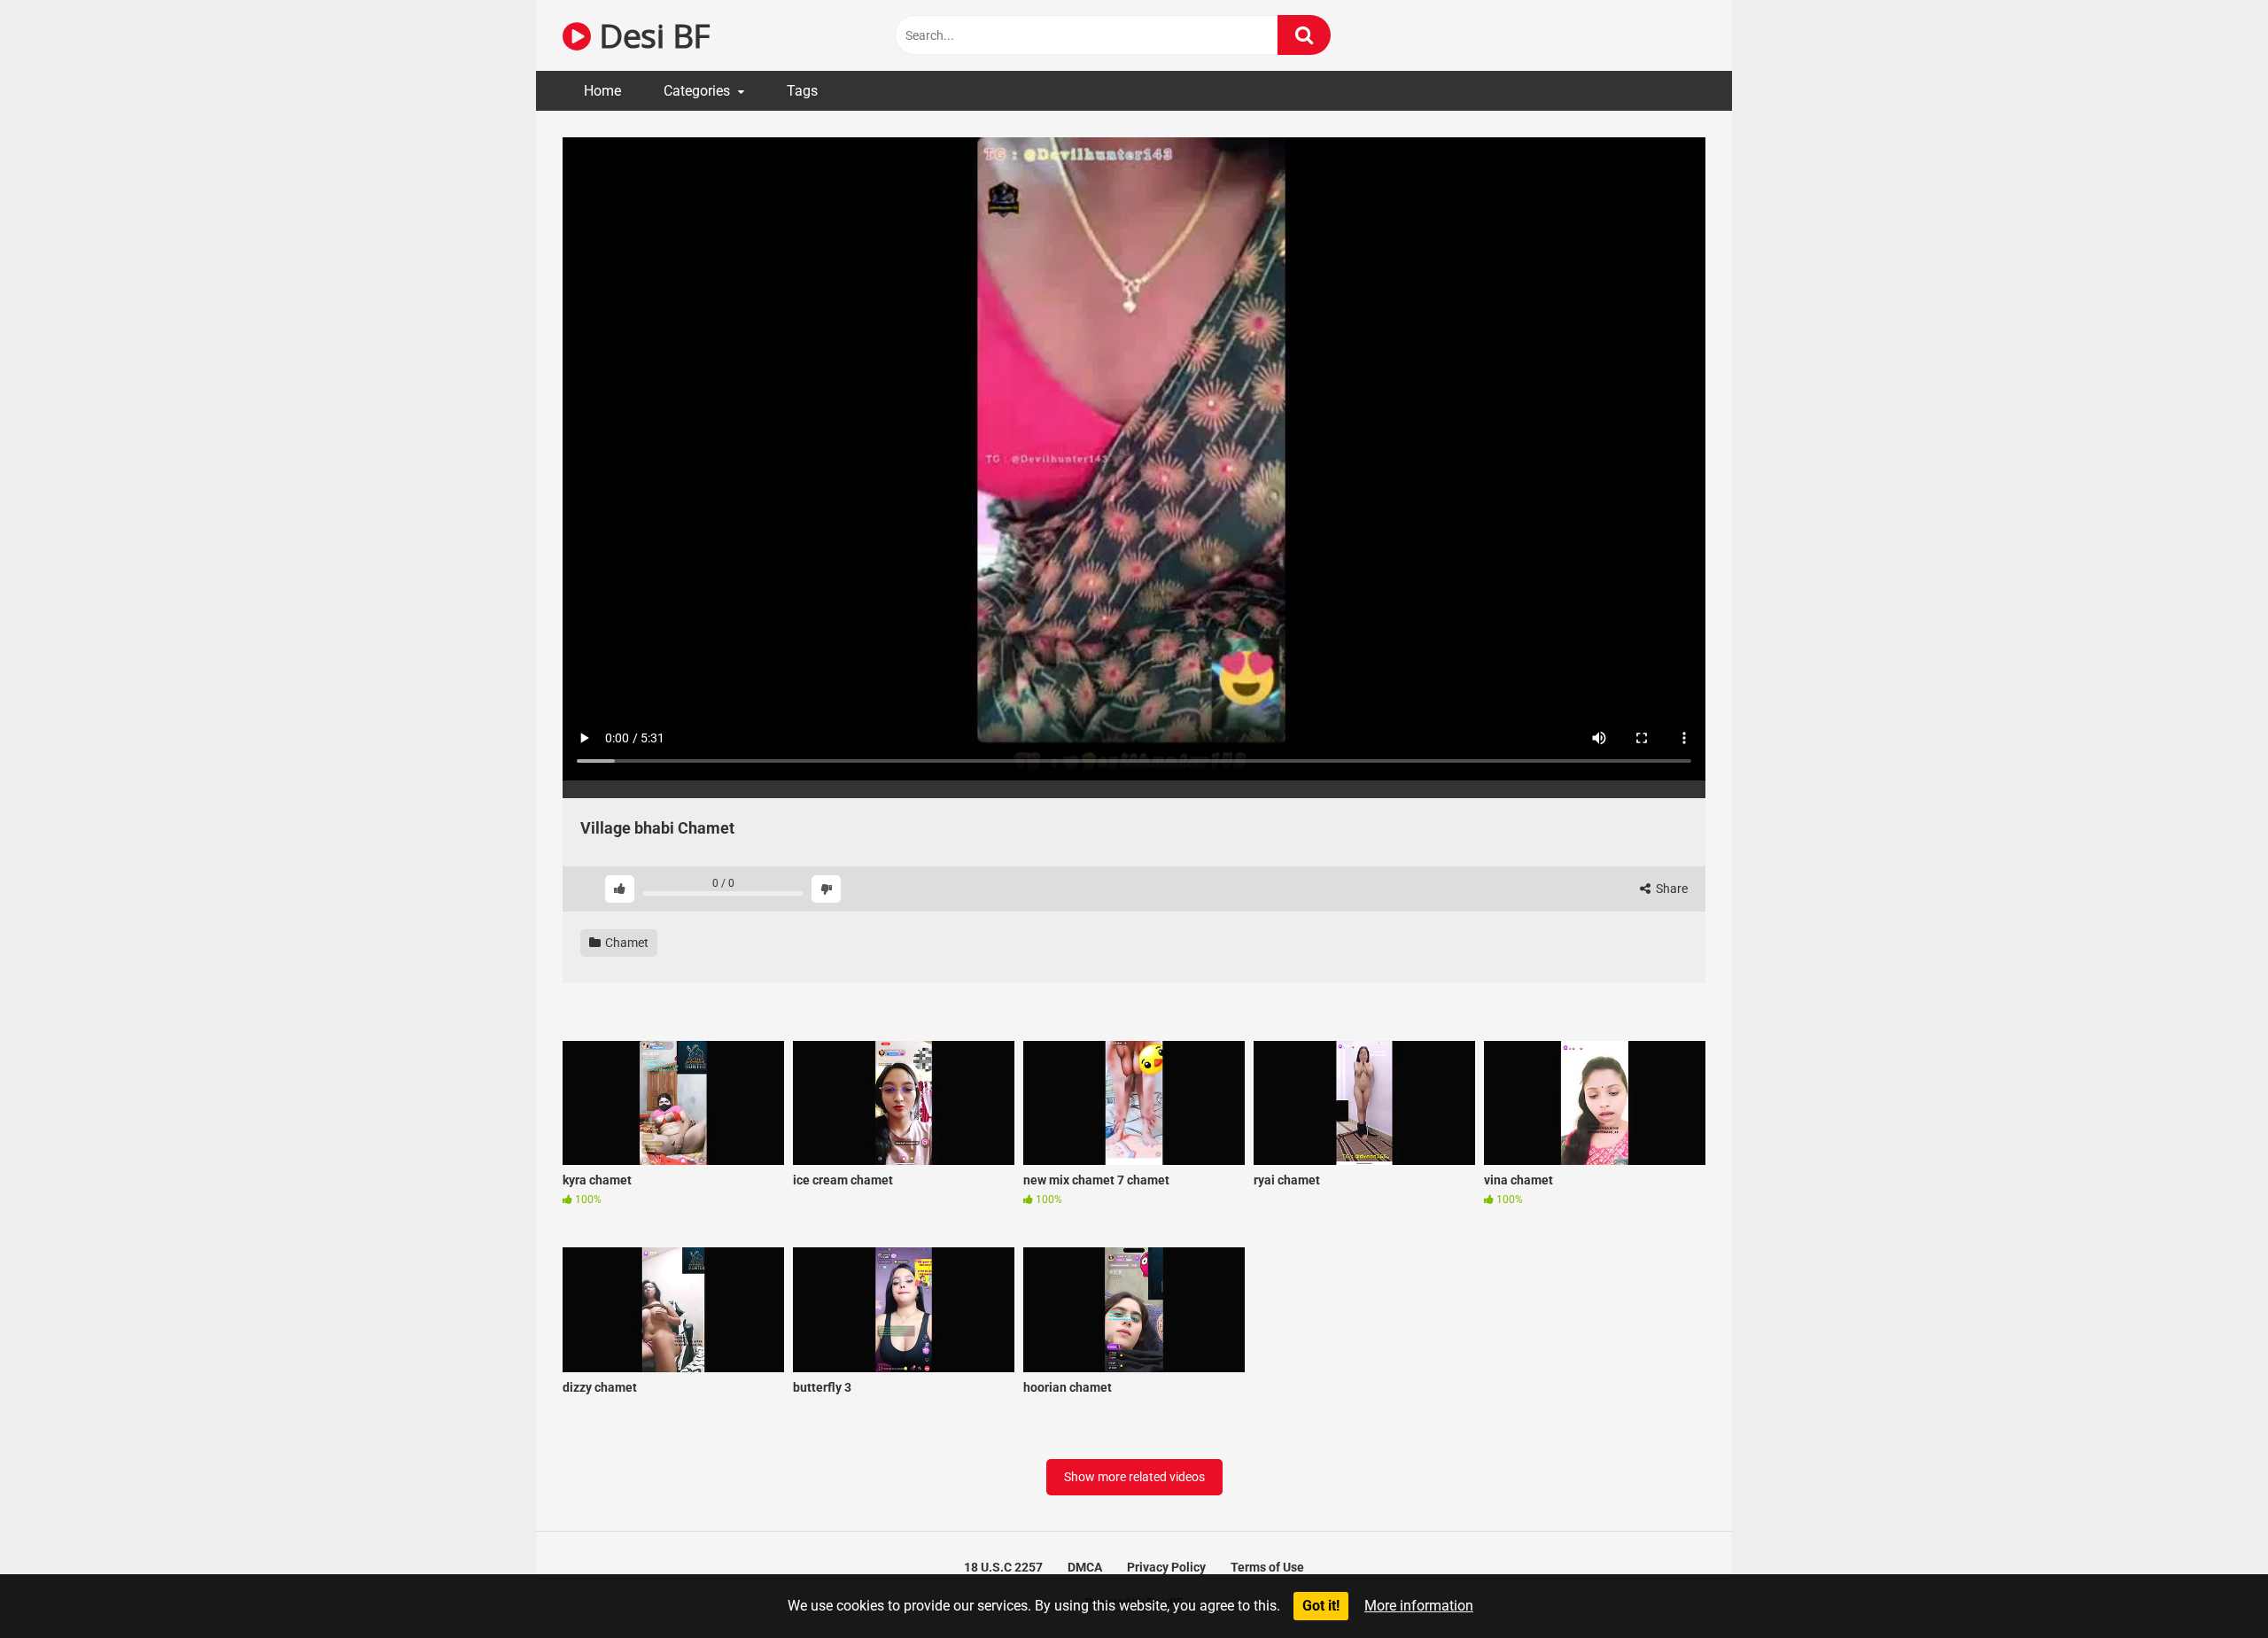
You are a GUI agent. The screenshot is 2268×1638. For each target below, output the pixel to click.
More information (1419, 1606)
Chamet (625, 943)
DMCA (1085, 1567)
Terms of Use (1267, 1567)
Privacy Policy (1166, 1567)
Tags (802, 91)
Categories (697, 91)
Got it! (1321, 1606)
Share (1670, 889)
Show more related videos (1134, 1477)
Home (602, 91)
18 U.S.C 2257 (1003, 1567)
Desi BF (650, 35)
